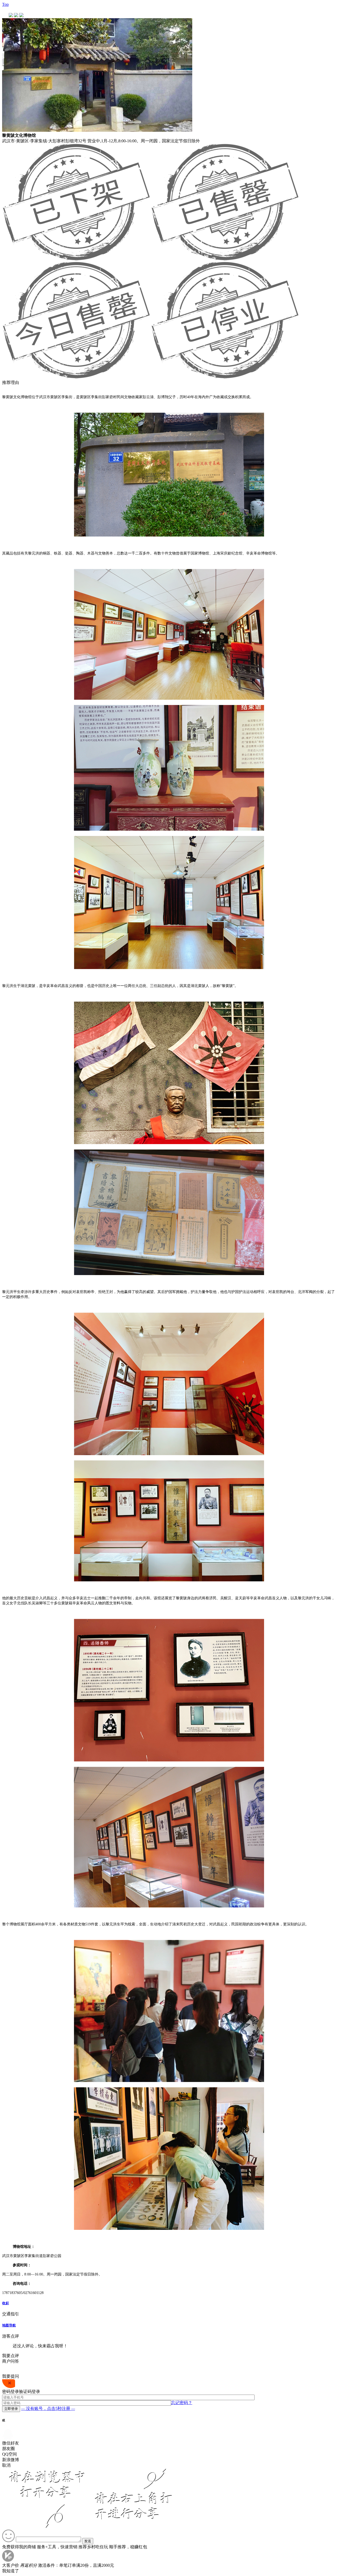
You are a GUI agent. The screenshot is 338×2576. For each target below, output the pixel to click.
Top (5, 4)
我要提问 (11, 2376)
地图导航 (9, 2325)
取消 (6, 2465)
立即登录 (11, 2409)
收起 (6, 2303)
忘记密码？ (182, 2403)
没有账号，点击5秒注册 (48, 2408)
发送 (88, 2541)
